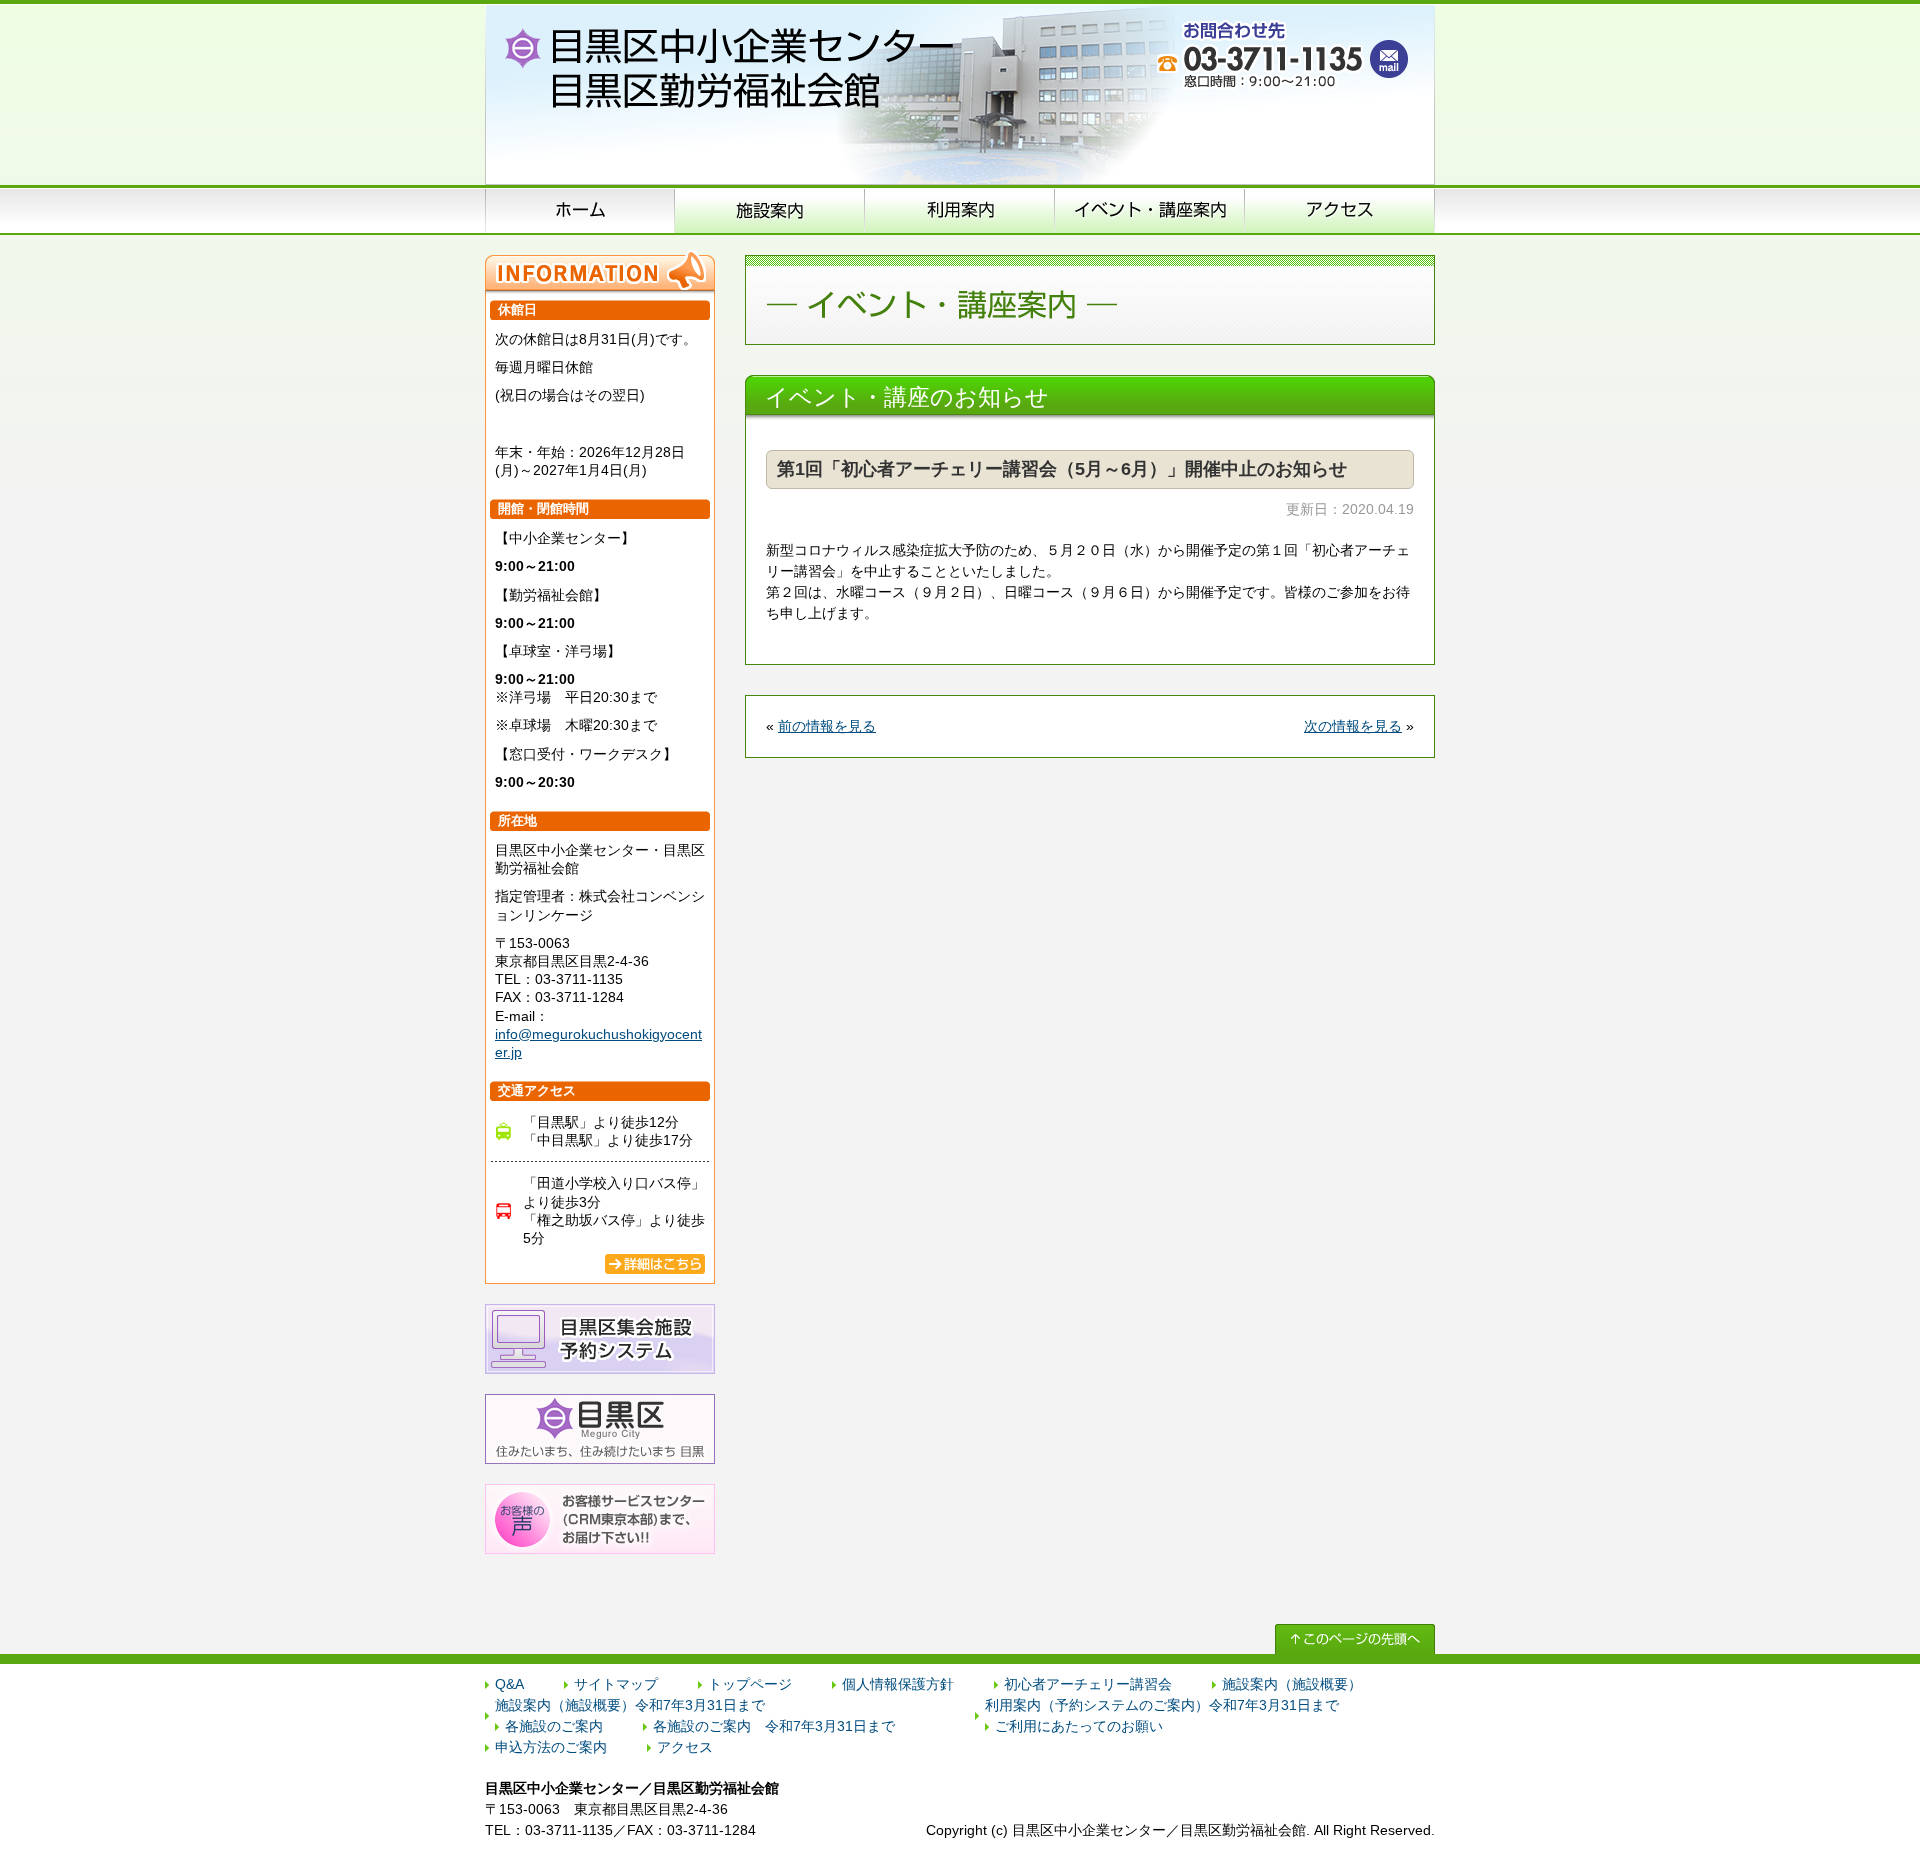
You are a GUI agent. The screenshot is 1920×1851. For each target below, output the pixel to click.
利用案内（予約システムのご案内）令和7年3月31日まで (1162, 1705)
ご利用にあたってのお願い (1079, 1726)
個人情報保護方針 (898, 1684)
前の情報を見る (827, 726)
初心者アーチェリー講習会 (1088, 1684)
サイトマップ (616, 1684)
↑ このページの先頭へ (1355, 1639)
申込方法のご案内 (960, 210)
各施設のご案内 (554, 1726)
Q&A (509, 1684)
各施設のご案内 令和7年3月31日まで (774, 1726)
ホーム (580, 210)
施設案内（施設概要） (770, 210)
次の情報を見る (1353, 726)
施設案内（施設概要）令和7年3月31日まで (630, 1705)
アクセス (1340, 210)
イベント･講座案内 (1150, 210)
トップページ (750, 1684)
